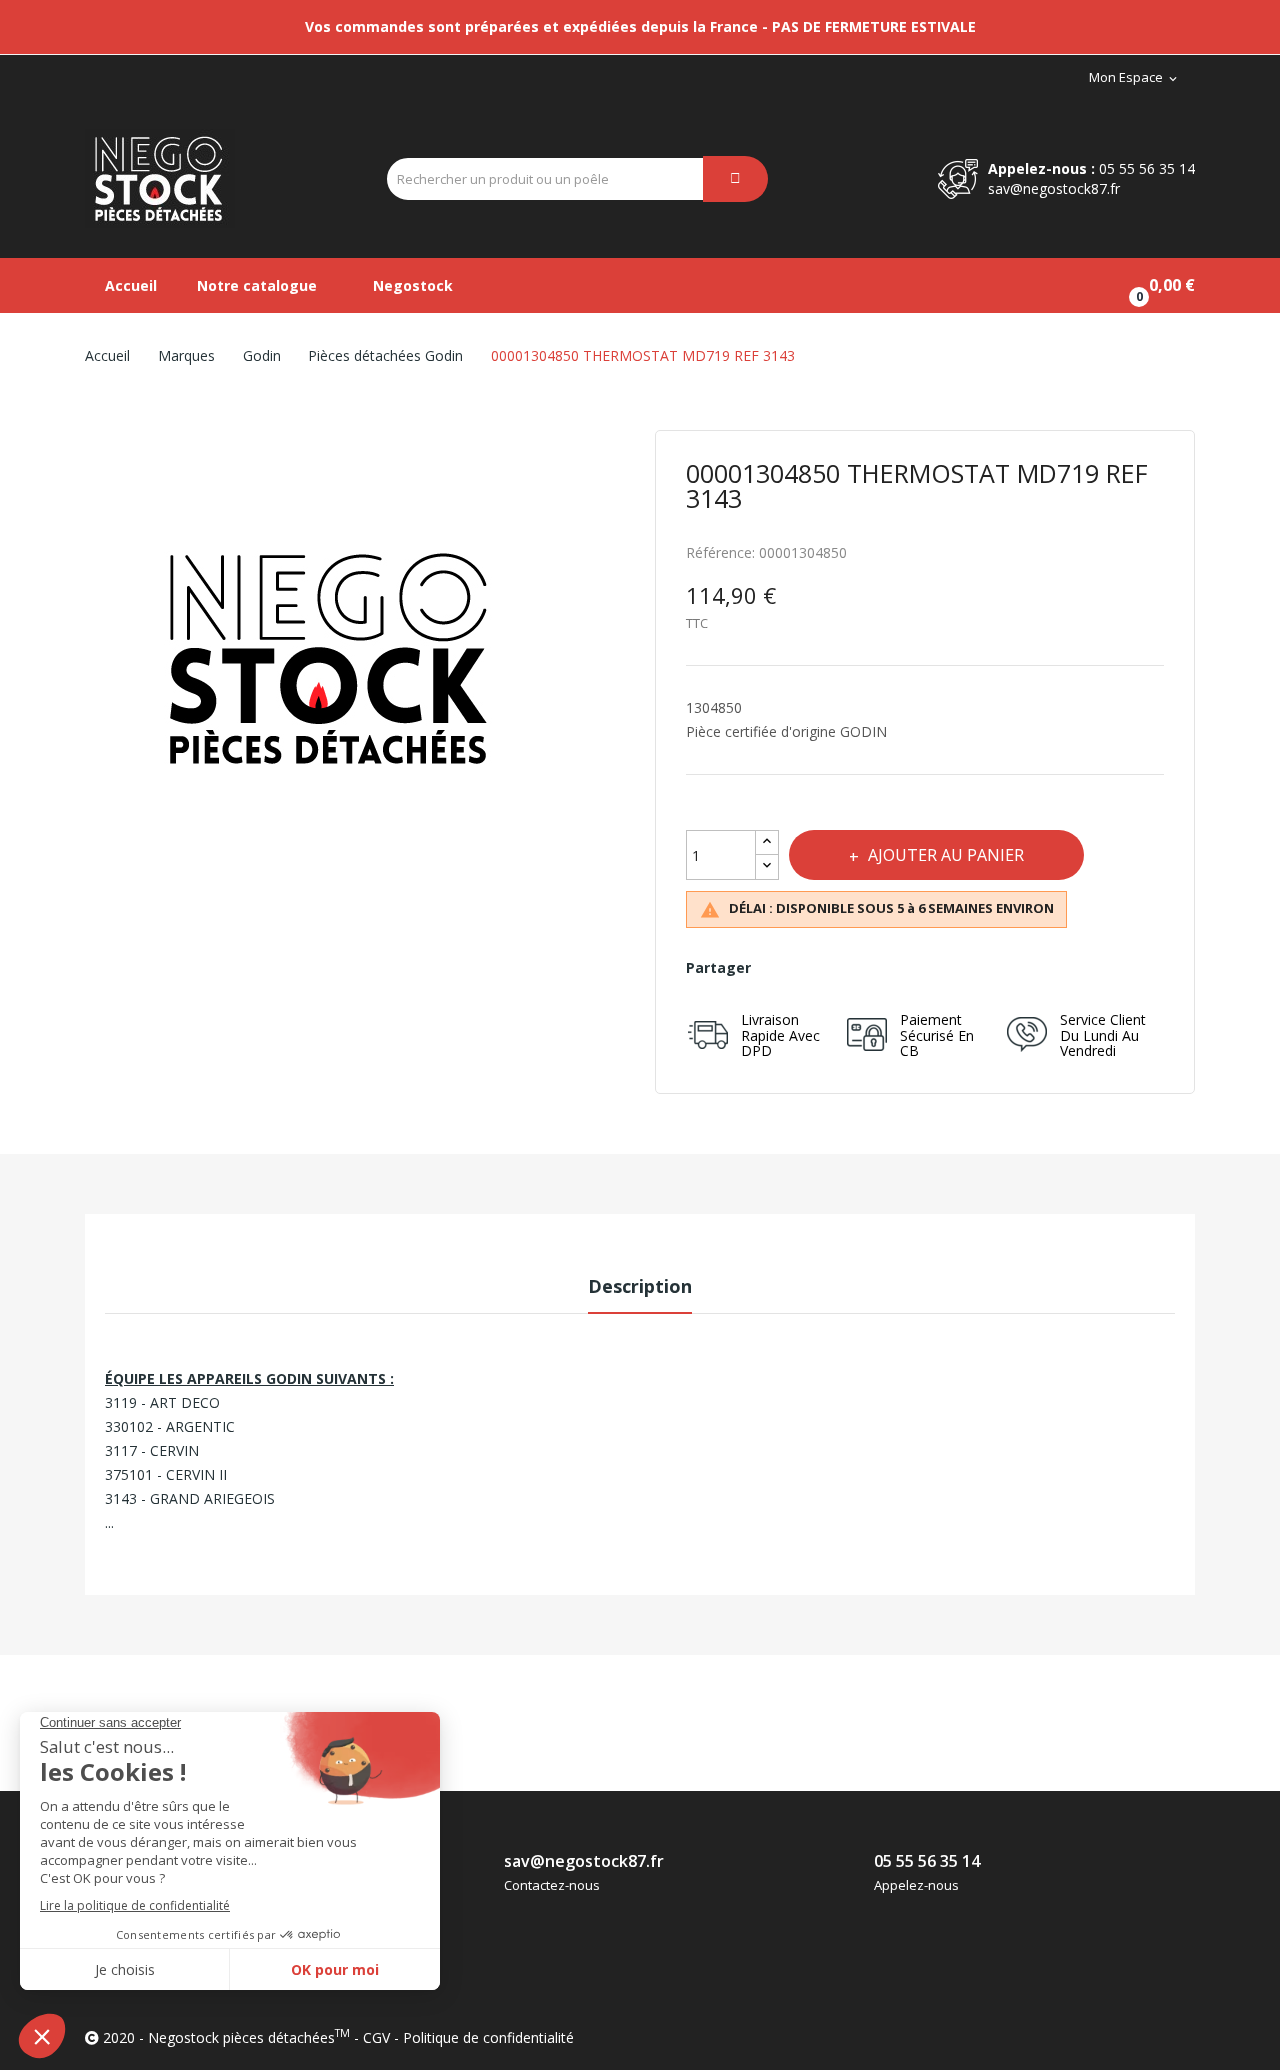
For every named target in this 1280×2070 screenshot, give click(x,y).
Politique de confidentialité (488, 2037)
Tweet (824, 968)
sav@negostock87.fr (1054, 188)
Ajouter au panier (946, 855)
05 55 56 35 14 (1147, 168)
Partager (780, 968)
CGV (376, 2037)
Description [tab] (640, 1286)
